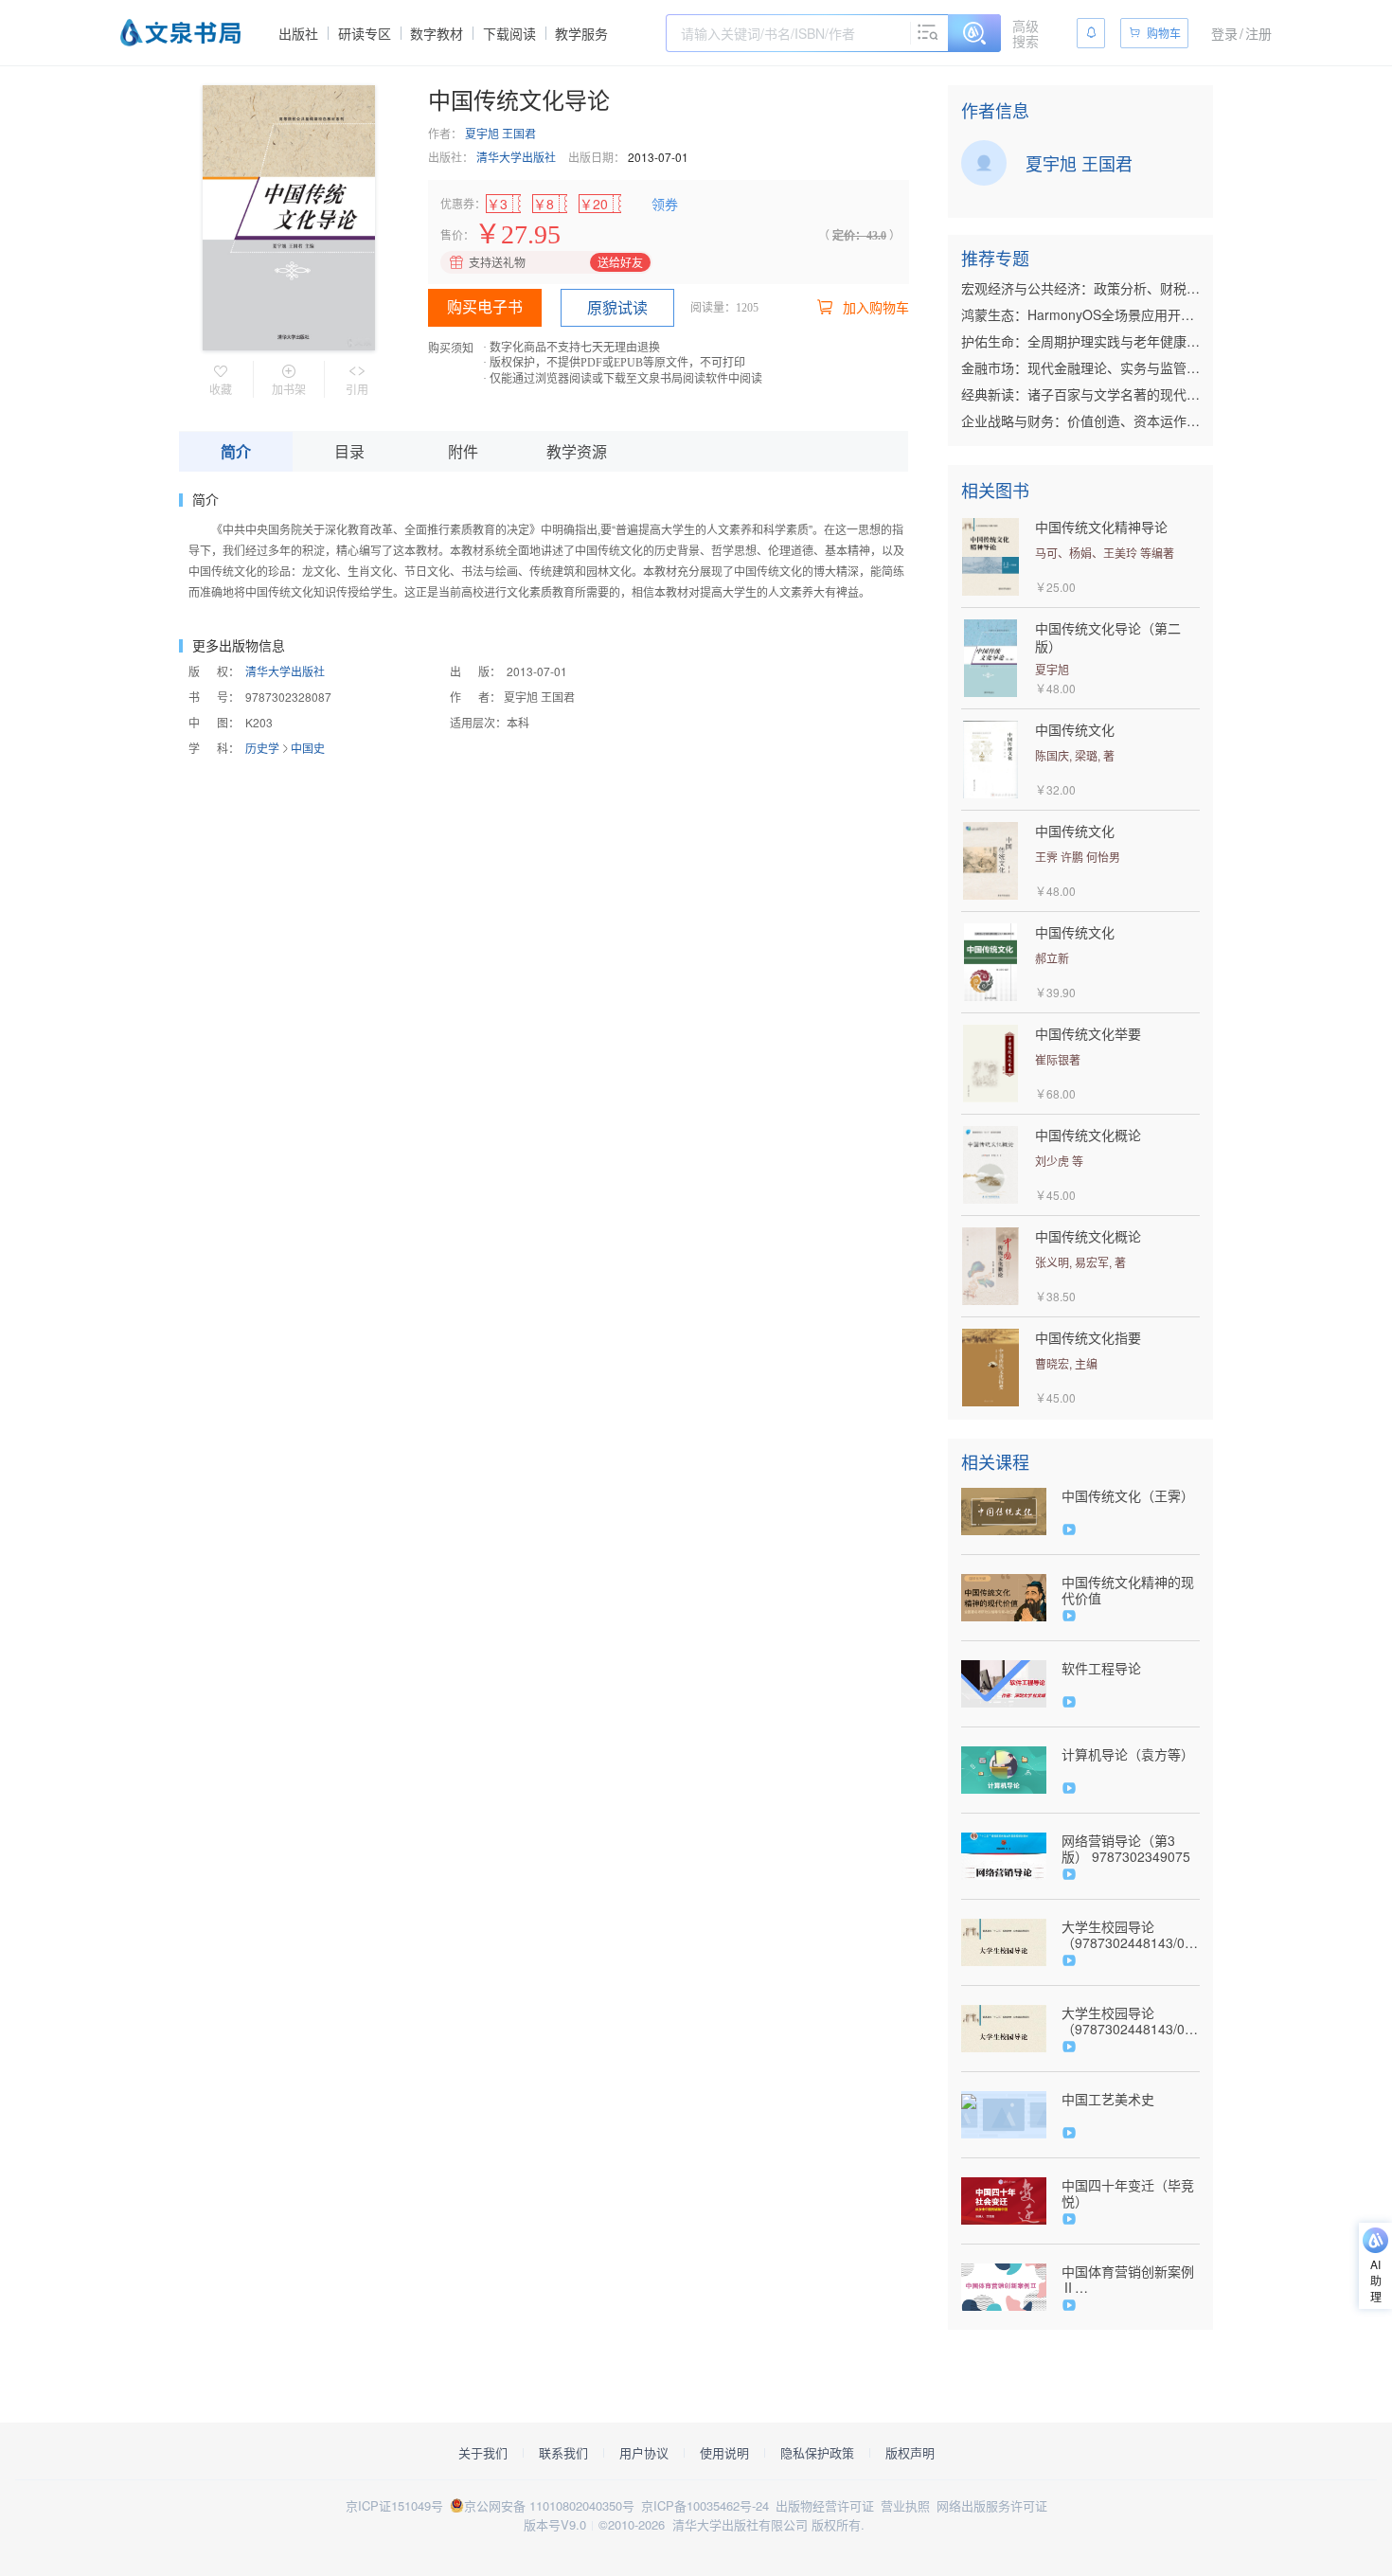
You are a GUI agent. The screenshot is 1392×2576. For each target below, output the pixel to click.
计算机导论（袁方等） (1128, 1754)
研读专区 (365, 33)
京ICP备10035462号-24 (705, 2505)
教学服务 (581, 33)
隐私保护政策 (817, 2453)
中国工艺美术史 (1108, 2099)
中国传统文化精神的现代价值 (1128, 1590)
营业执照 (905, 2505)
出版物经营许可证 (825, 2505)
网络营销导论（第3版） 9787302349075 (1126, 1849)
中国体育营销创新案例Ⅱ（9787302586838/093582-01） (1131, 2280)
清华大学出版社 (516, 157)
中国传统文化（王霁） (1128, 1496)
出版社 (298, 33)
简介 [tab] (236, 451)
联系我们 (563, 2453)
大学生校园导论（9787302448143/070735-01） (1131, 1935)
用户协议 (644, 2453)
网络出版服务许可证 (992, 2505)
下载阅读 (509, 33)
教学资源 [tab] (577, 451)
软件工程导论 (1101, 1668)
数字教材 (437, 33)
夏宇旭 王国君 (500, 133)
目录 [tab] (349, 451)
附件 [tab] (463, 451)
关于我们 (483, 2453)
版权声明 (910, 2453)
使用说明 (724, 2453)
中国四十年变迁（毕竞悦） (1128, 2193)
